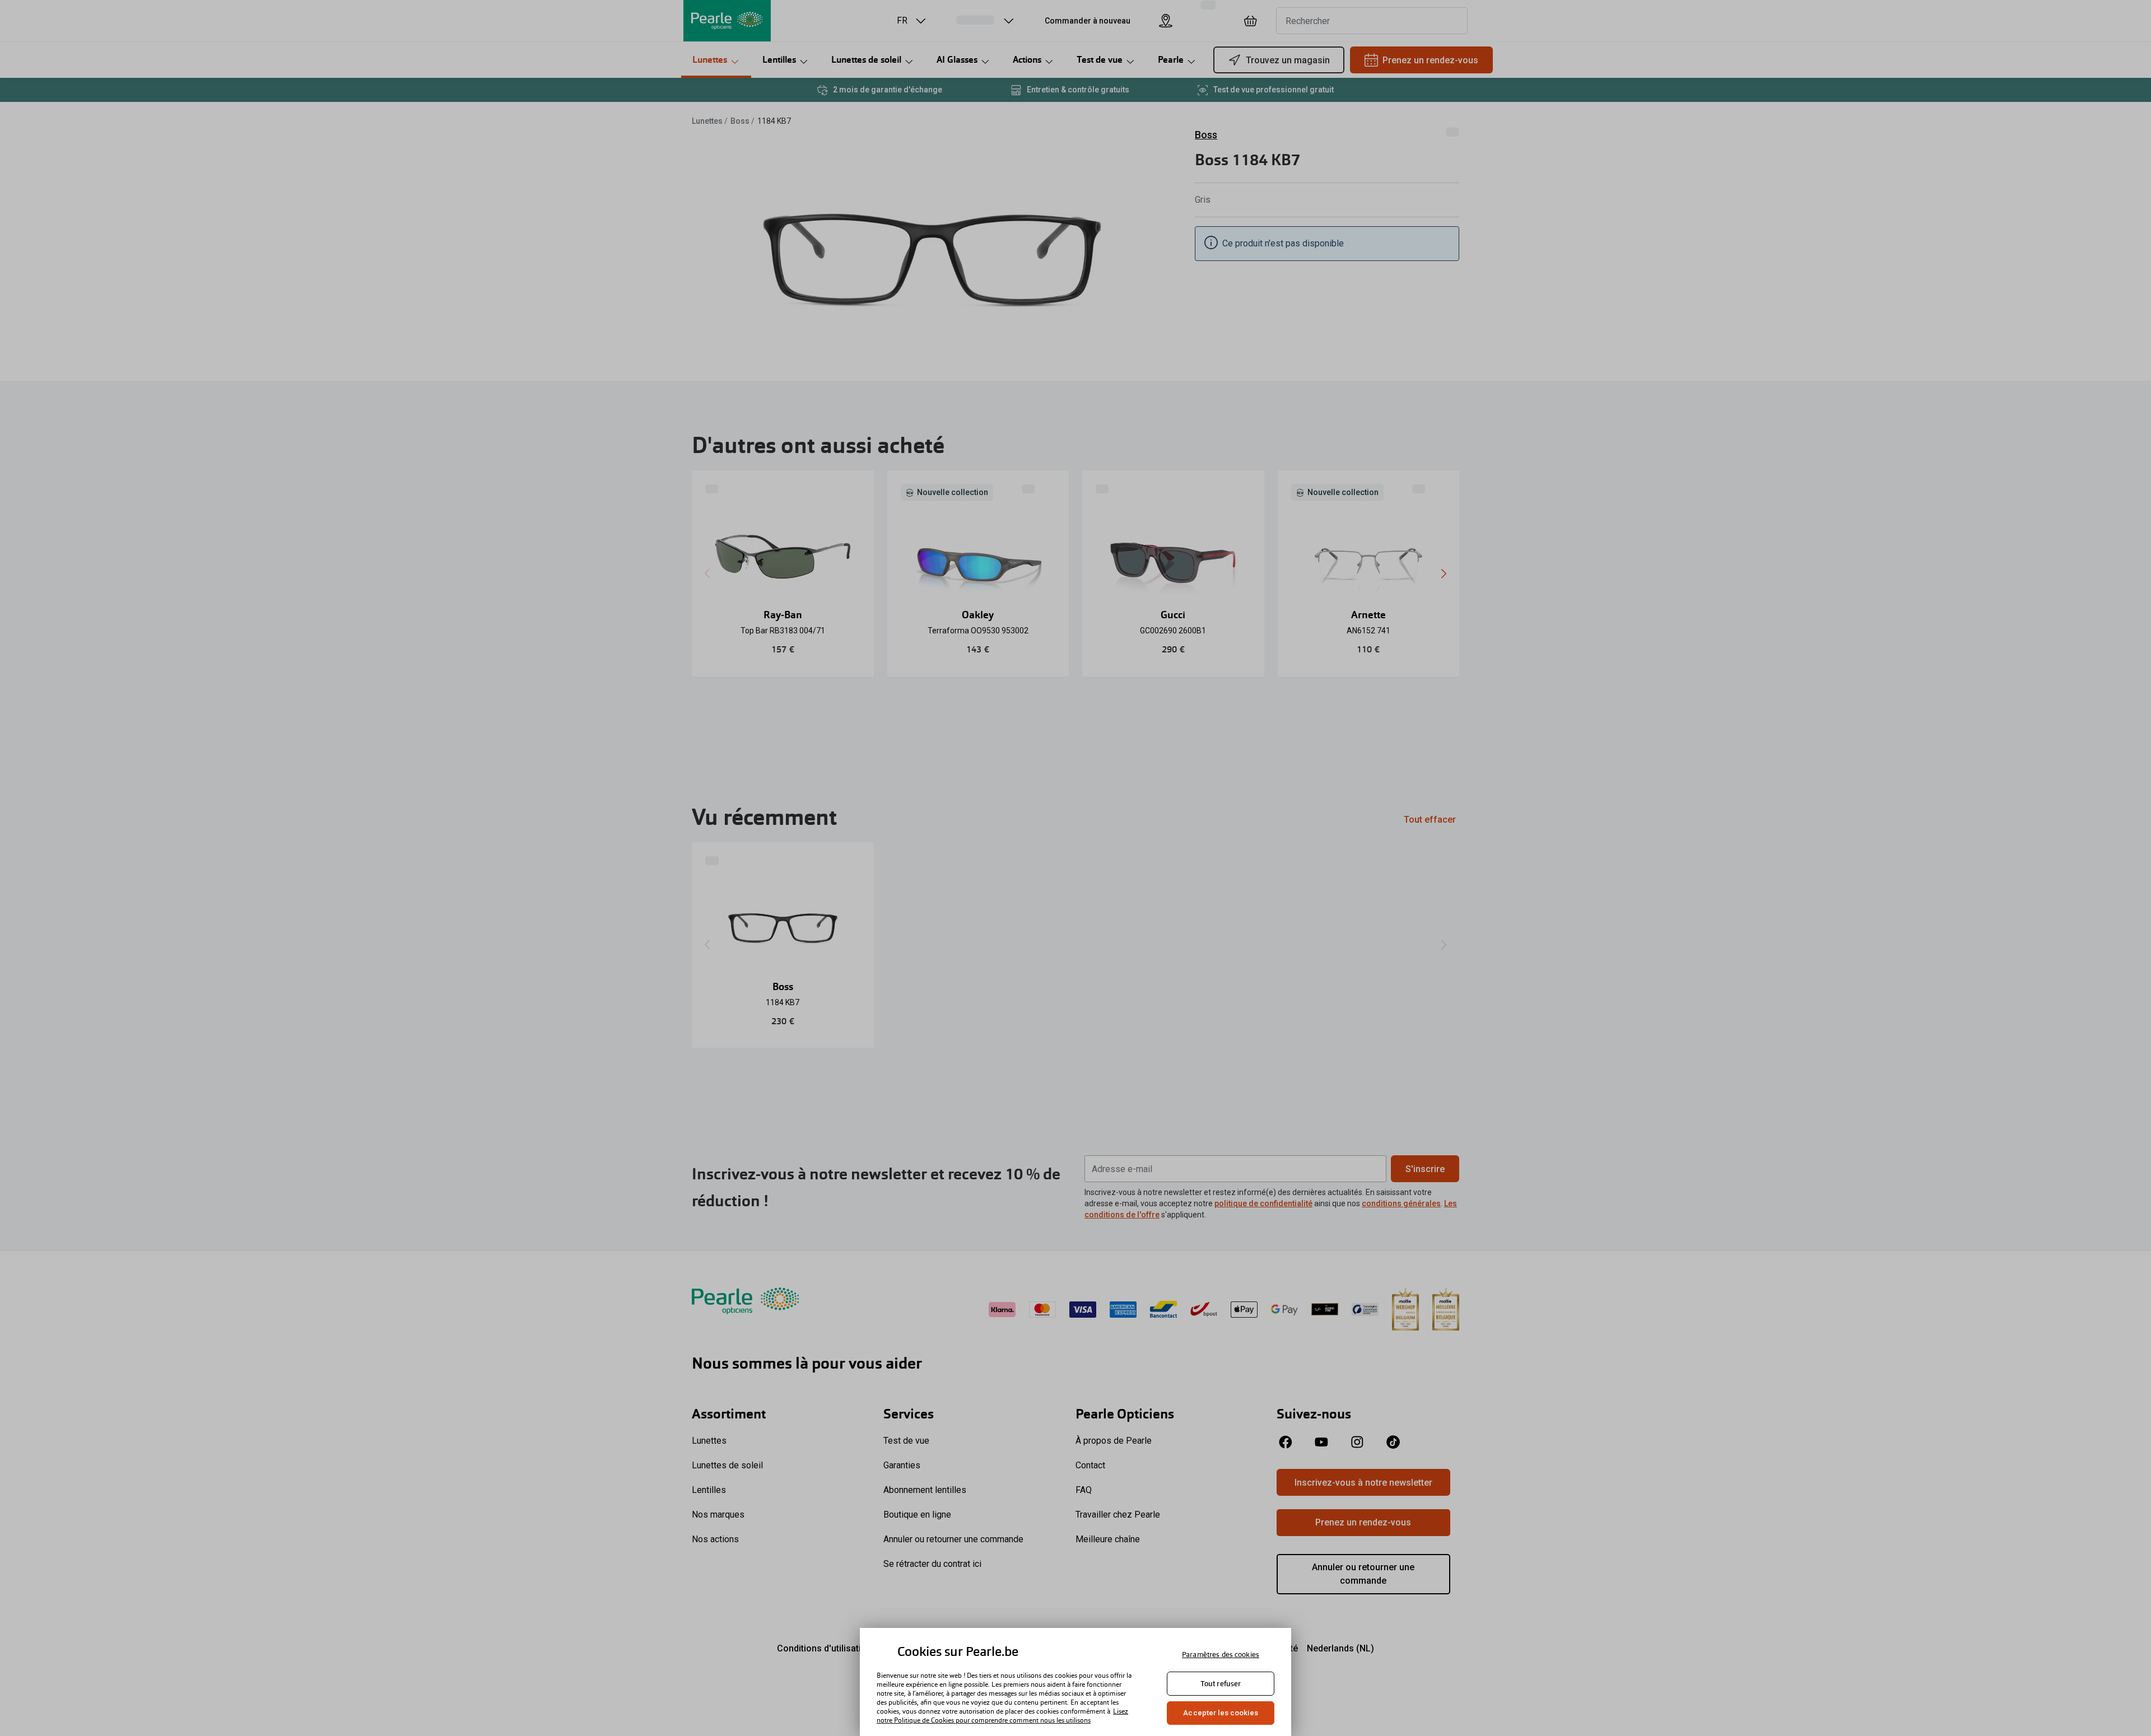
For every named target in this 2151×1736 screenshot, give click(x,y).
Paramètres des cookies (1221, 1655)
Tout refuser (1221, 1684)
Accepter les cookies (1221, 1713)
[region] (1075, 1682)
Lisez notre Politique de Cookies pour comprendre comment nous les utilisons (1002, 1716)
